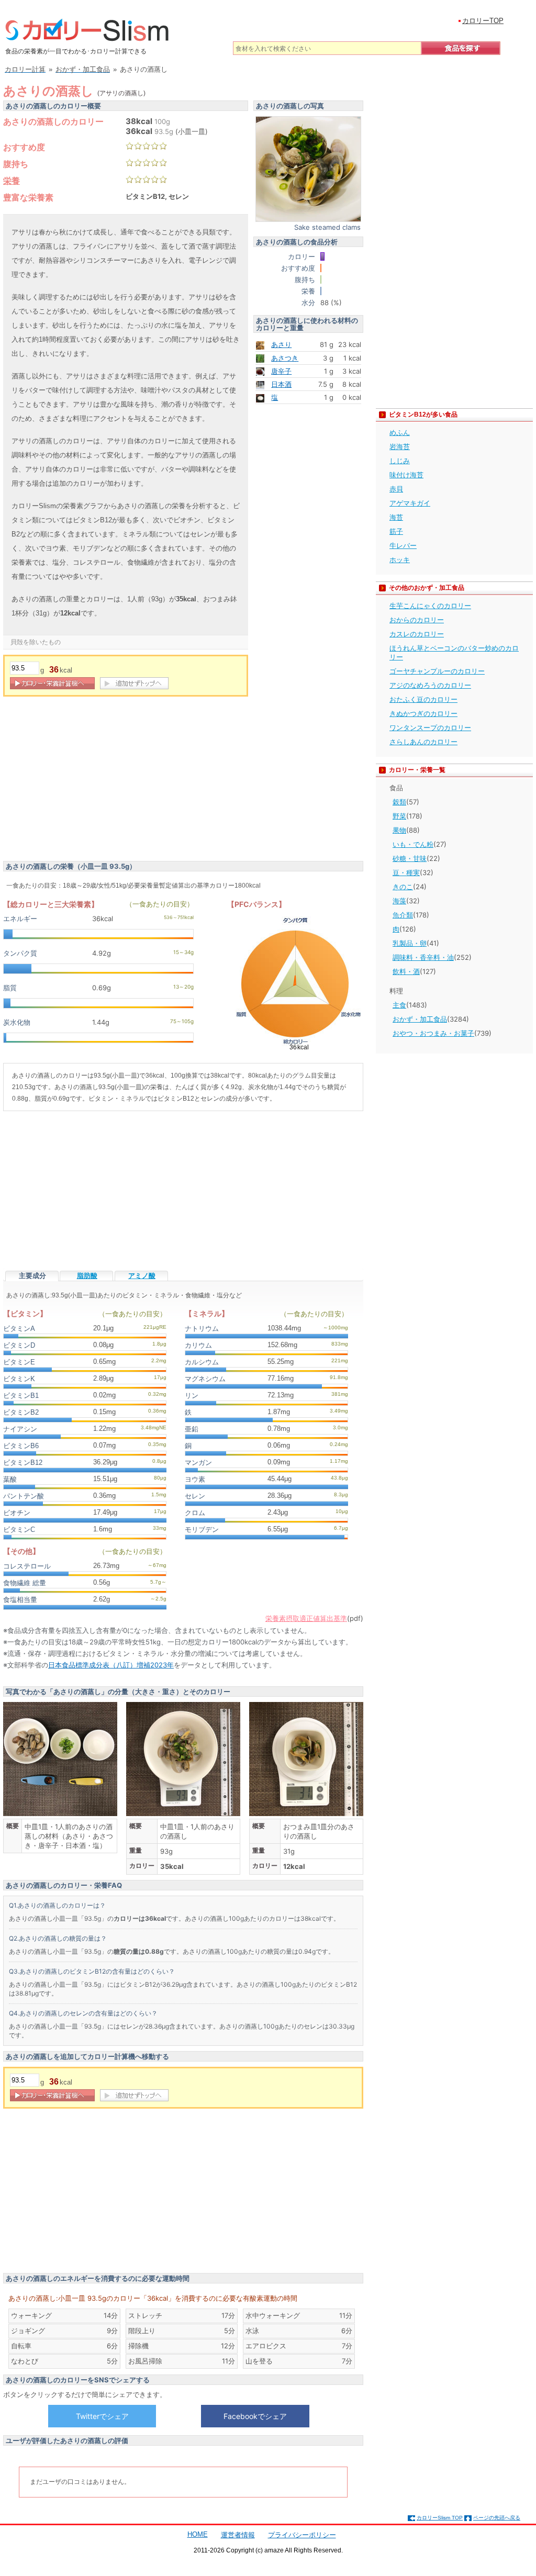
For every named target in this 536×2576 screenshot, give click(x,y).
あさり (281, 344)
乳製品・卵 (410, 943)
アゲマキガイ (410, 503)
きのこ (403, 887)
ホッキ (400, 559)
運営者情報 (238, 2535)
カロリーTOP (483, 21)
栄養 (12, 181)
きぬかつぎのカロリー (423, 713)
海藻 (399, 901)
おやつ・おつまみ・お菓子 (433, 1033)
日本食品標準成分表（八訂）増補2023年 (111, 1665)
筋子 (396, 531)
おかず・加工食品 (420, 1019)
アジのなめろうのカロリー (430, 685)
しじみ (400, 461)
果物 (399, 830)
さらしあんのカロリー (423, 742)
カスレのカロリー (417, 634)
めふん (400, 432)
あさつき (285, 358)
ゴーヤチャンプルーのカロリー (437, 671)
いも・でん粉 (413, 844)
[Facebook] (255, 2416)
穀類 (399, 802)
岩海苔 (400, 446)
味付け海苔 (406, 475)
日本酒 (281, 384)
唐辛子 (281, 371)
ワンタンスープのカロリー (430, 727)
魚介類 (403, 915)
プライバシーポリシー (302, 2535)
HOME (198, 2534)
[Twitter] (102, 2416)
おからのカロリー (417, 620)
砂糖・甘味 (410, 858)
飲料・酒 (406, 971)
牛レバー (403, 545)
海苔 (396, 517)
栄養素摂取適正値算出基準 (306, 1618)
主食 (399, 1005)
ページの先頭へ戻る (497, 2518)
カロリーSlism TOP (440, 2518)
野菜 (399, 816)
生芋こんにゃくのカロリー (430, 606)
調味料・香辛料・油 (423, 957)
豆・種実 (406, 872)
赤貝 (396, 489)
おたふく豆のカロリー (423, 699)
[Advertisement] (91, 780)
